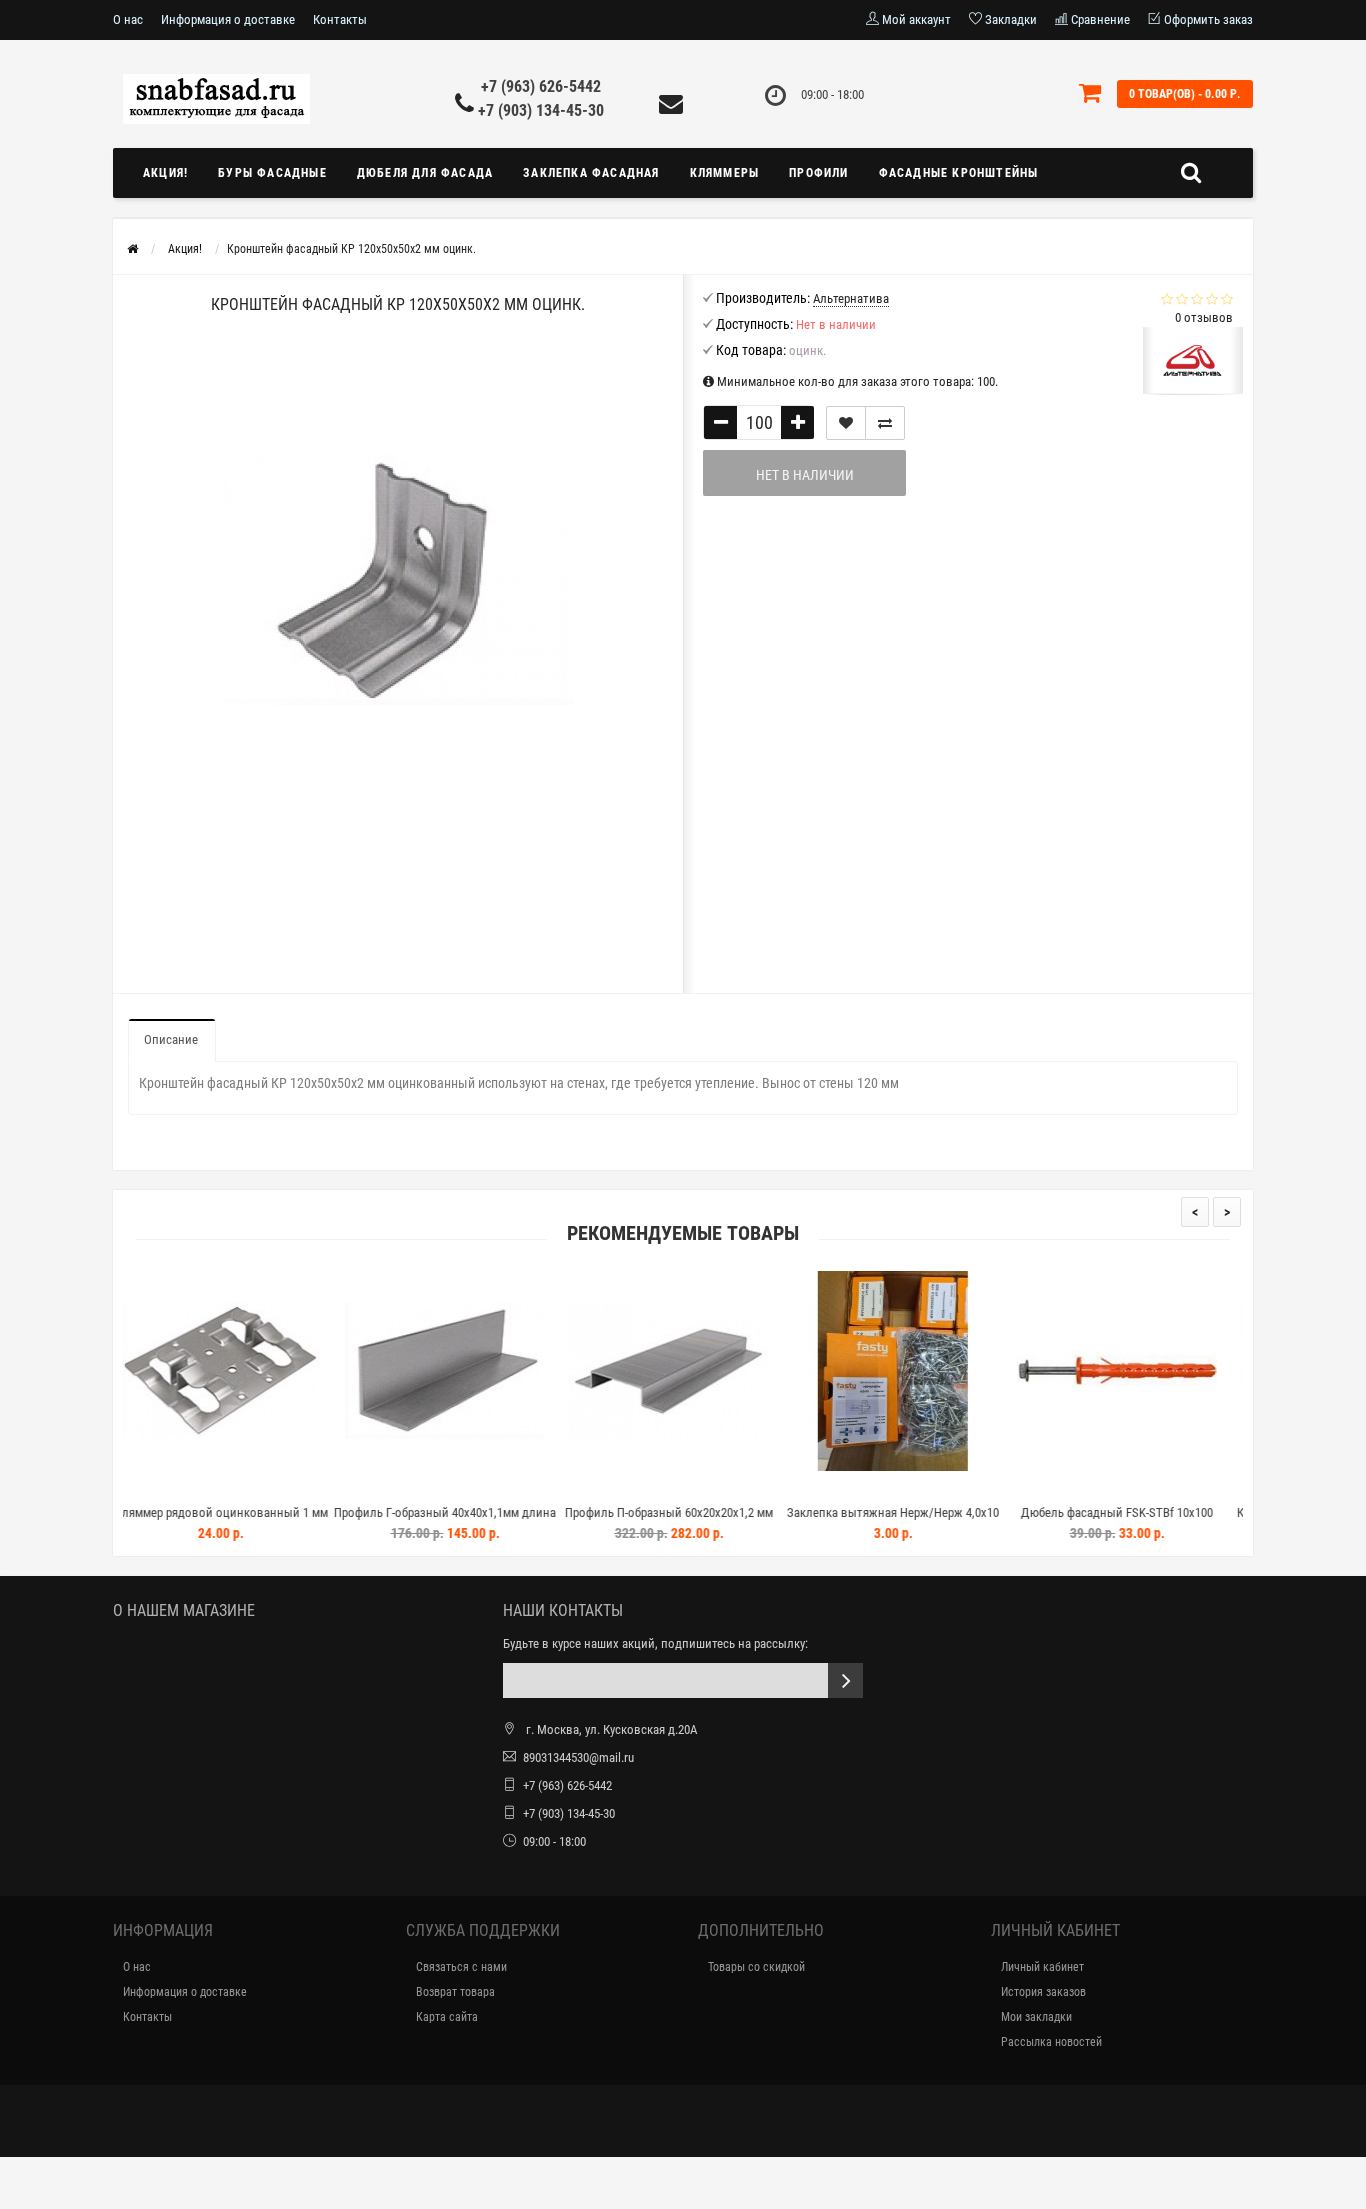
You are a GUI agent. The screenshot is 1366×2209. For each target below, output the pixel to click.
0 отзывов (1204, 317)
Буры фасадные (272, 173)
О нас (128, 19)
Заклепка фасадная (591, 173)
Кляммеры (725, 173)
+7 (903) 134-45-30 (541, 110)
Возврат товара (455, 1992)
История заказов (1043, 1992)
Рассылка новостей (1051, 2042)
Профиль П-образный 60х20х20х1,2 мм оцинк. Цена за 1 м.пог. (508, 1521)
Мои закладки (1036, 2017)
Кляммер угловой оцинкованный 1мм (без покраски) (1180, 1521)
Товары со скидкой (756, 1967)
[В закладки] (846, 423)
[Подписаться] (845, 1680)
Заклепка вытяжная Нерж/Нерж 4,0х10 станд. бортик (732, 1521)
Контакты (340, 19)
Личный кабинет (1042, 1967)
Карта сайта (447, 2017)
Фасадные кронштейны (959, 173)
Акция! (165, 173)
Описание (171, 1039)
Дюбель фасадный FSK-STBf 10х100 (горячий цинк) (956, 1521)
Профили (818, 173)
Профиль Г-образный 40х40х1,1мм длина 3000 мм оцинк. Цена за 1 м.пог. (284, 1521)
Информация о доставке (228, 19)
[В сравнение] (885, 423)
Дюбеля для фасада (425, 173)
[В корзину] (237, 1487)
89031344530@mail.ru (578, 1757)
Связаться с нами (461, 1967)
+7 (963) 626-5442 (541, 86)
